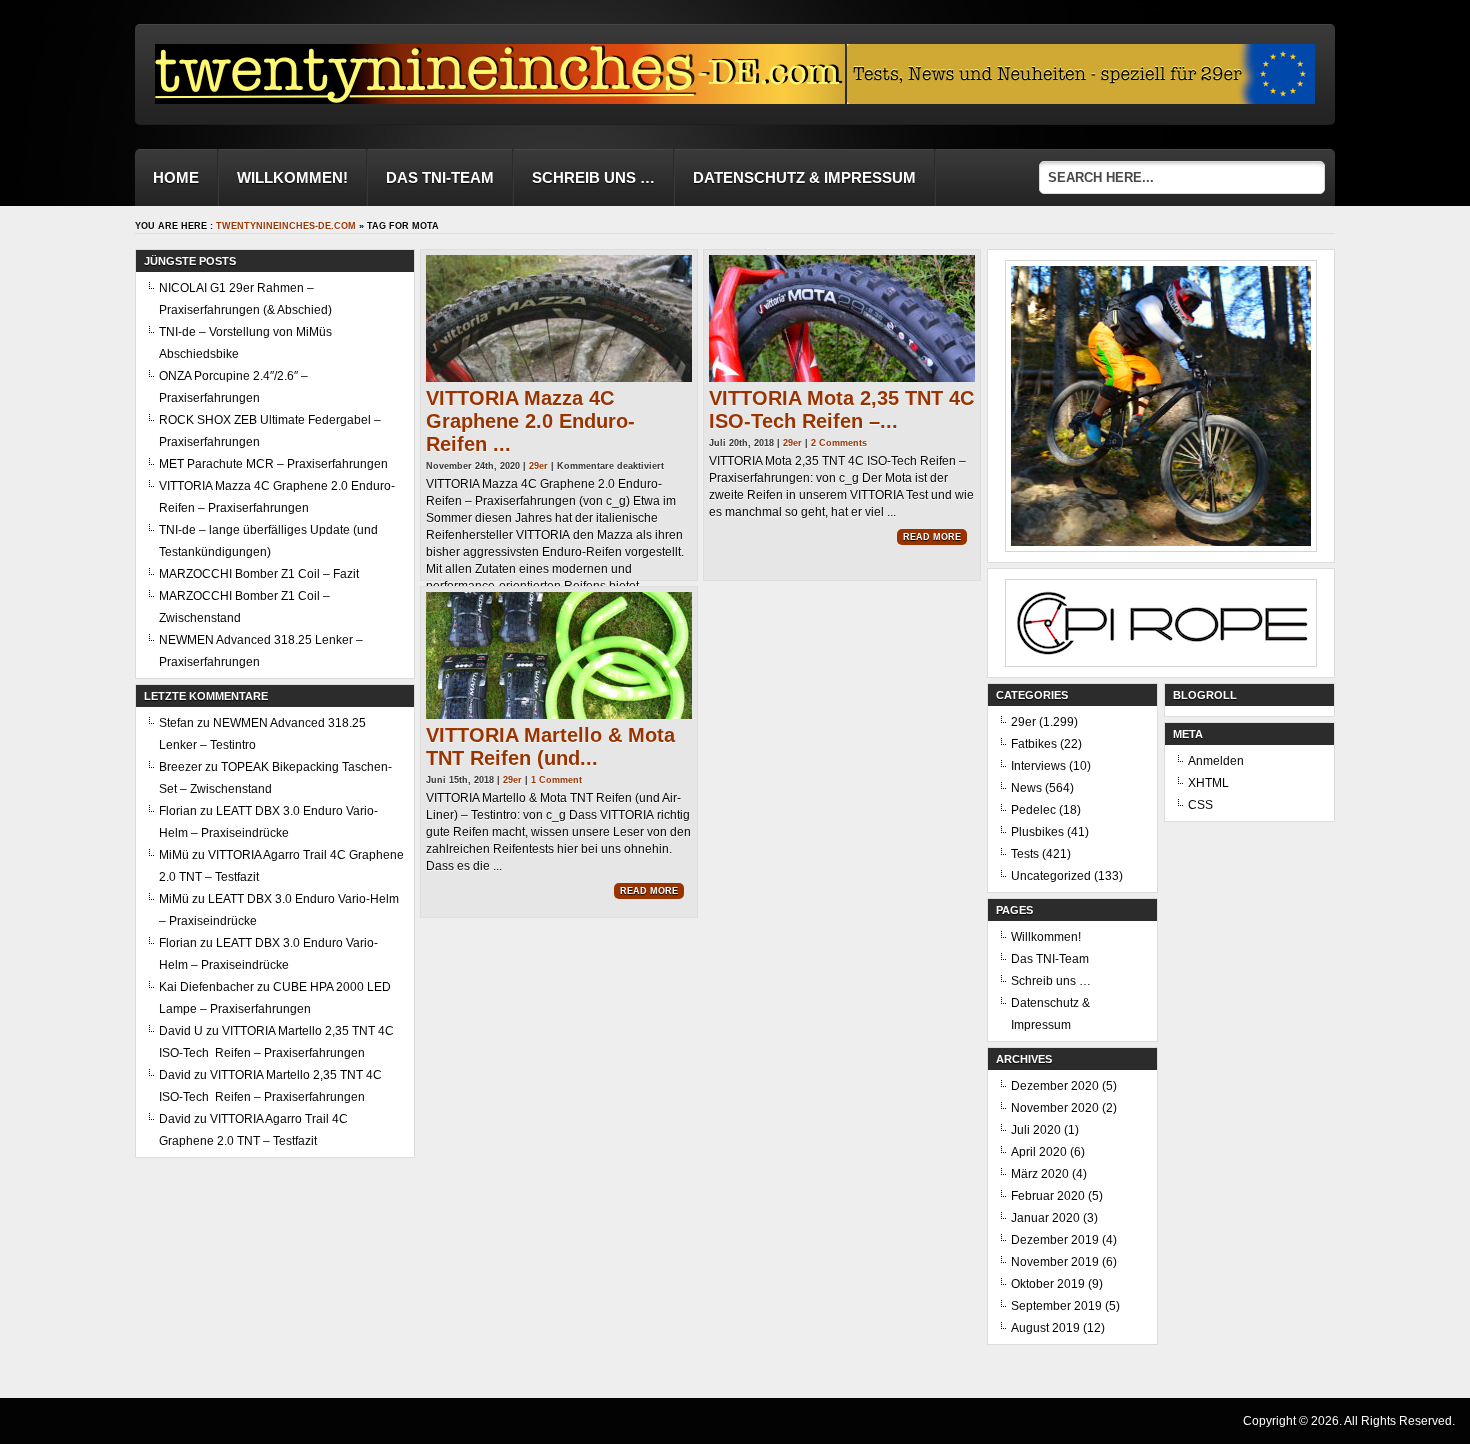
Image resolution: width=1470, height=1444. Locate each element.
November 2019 (1055, 1262)
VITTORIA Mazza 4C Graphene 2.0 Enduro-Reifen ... (530, 421)
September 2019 (1056, 1306)
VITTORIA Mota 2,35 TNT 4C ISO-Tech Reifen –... (841, 409)
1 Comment (556, 780)
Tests (1025, 854)
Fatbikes (1034, 744)
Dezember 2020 (1055, 1086)
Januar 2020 (1045, 1218)
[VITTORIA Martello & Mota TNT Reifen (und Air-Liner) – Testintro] (559, 655)
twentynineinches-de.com (286, 226)
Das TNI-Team (440, 177)
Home (176, 177)
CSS (1200, 805)
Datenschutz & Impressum (804, 177)
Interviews (1038, 766)
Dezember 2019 (1055, 1240)
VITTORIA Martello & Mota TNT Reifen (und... (550, 746)
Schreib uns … (593, 177)
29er (538, 466)
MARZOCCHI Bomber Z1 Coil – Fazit (259, 574)
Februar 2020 (1048, 1196)
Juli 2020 (1036, 1130)
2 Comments (839, 443)
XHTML (1208, 783)
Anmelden (1216, 761)
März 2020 (1040, 1174)
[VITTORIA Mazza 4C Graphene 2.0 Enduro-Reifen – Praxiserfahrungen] (559, 318)
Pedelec (1033, 810)
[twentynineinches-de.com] (500, 98)
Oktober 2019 (1048, 1284)
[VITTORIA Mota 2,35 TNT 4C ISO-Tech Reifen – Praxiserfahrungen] (842, 318)
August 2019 (1045, 1328)
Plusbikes (1037, 832)
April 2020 (1039, 1152)
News (1026, 788)
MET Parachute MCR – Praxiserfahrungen (273, 464)
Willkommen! (292, 177)
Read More (932, 537)
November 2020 (1055, 1108)
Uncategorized (1051, 876)
